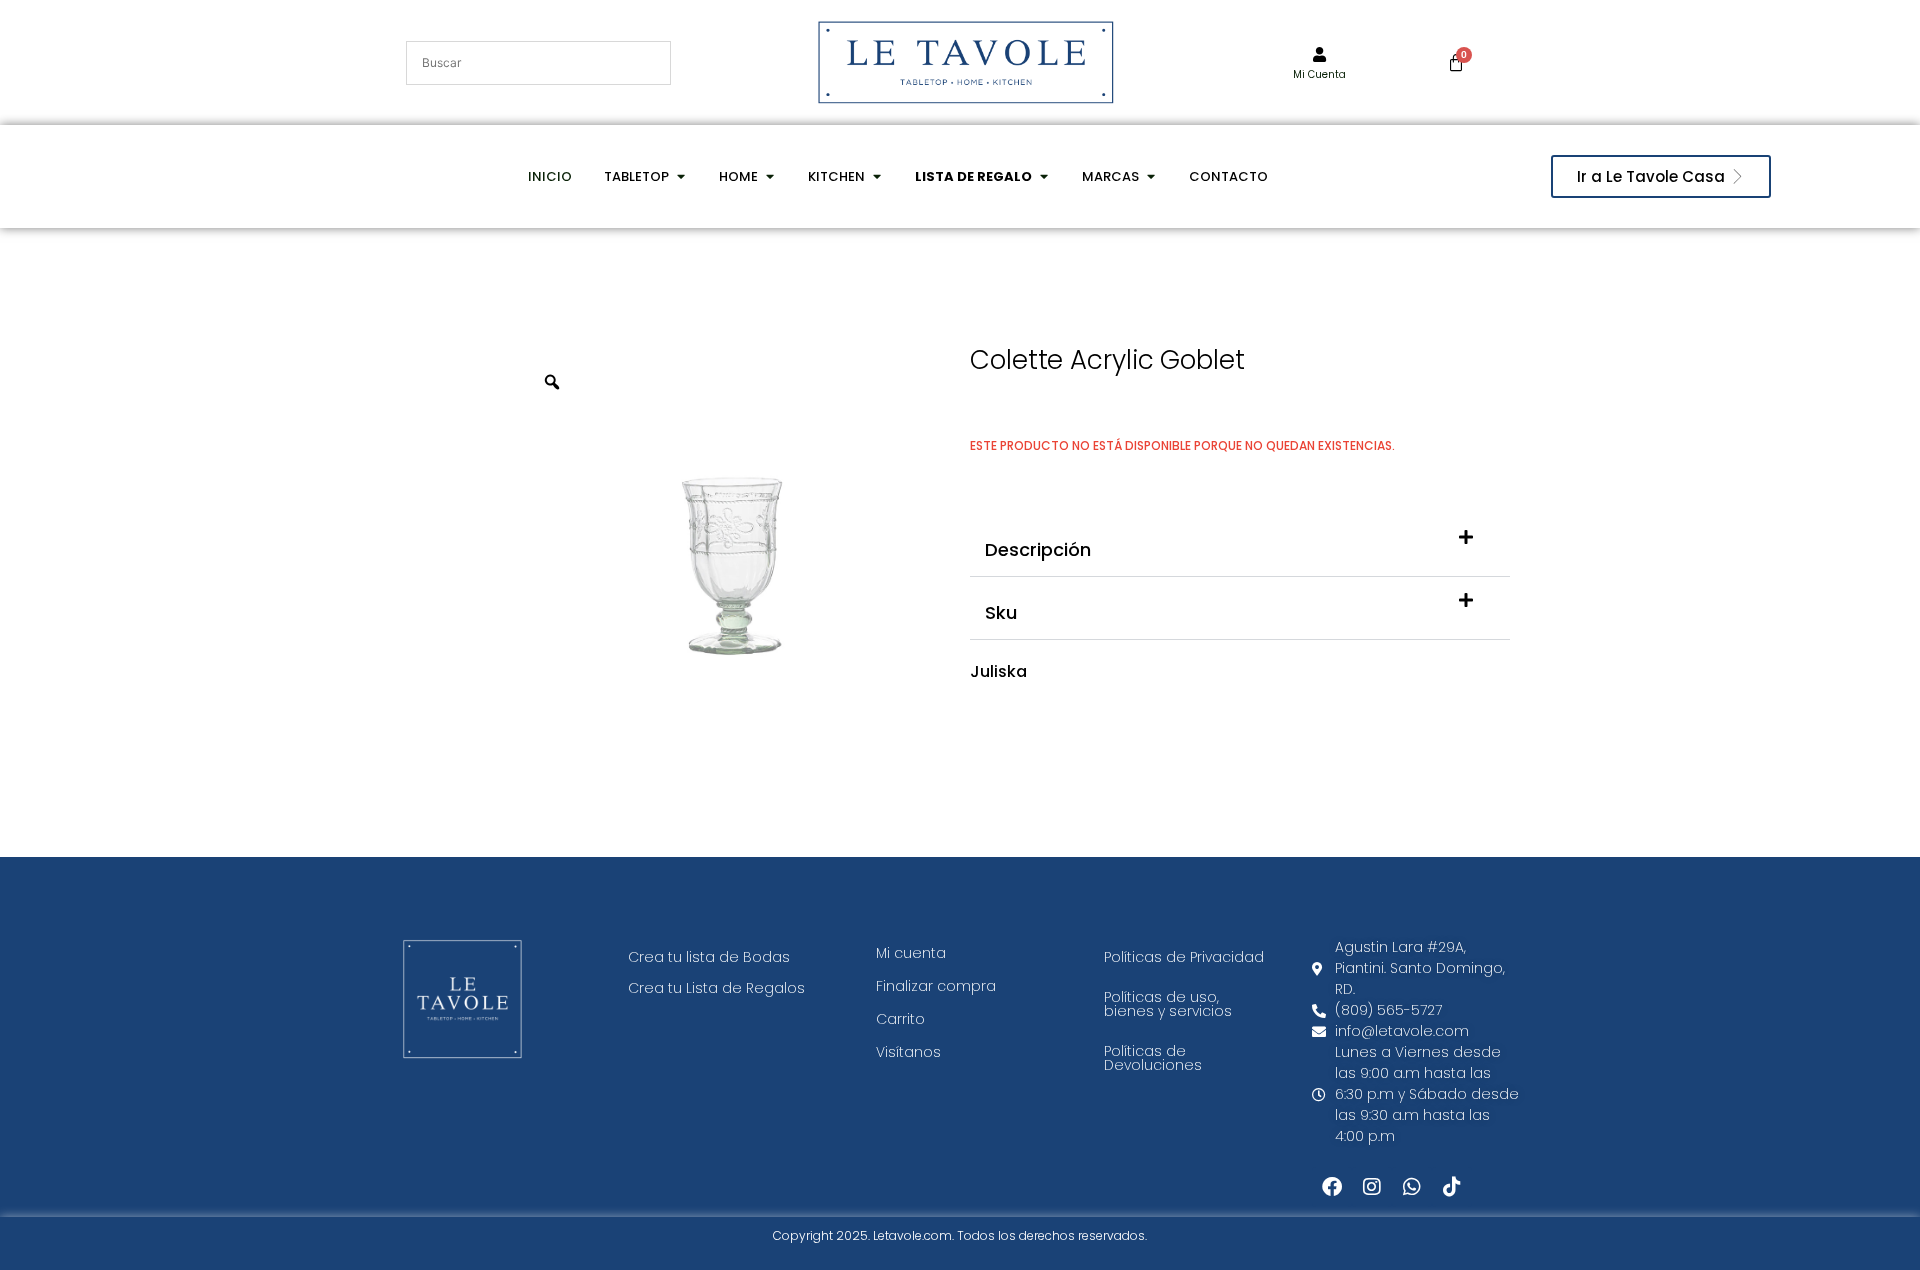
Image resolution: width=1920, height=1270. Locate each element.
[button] (1240, 545)
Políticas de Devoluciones (1153, 1058)
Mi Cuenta (1319, 74)
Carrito (900, 1019)
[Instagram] (1372, 1187)
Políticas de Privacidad (1184, 957)
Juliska (998, 671)
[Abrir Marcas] (1150, 177)
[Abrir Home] (769, 177)
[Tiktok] (1452, 1187)
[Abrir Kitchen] (876, 177)
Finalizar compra (936, 986)
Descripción (1038, 549)
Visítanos (908, 1052)
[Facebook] (1332, 1187)
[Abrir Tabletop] (680, 177)
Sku (1001, 612)
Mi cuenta (911, 953)
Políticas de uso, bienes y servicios (1168, 1004)
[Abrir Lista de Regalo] (1043, 177)
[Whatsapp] (1412, 1187)
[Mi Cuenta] (1319, 54)
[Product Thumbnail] (890, 388)
